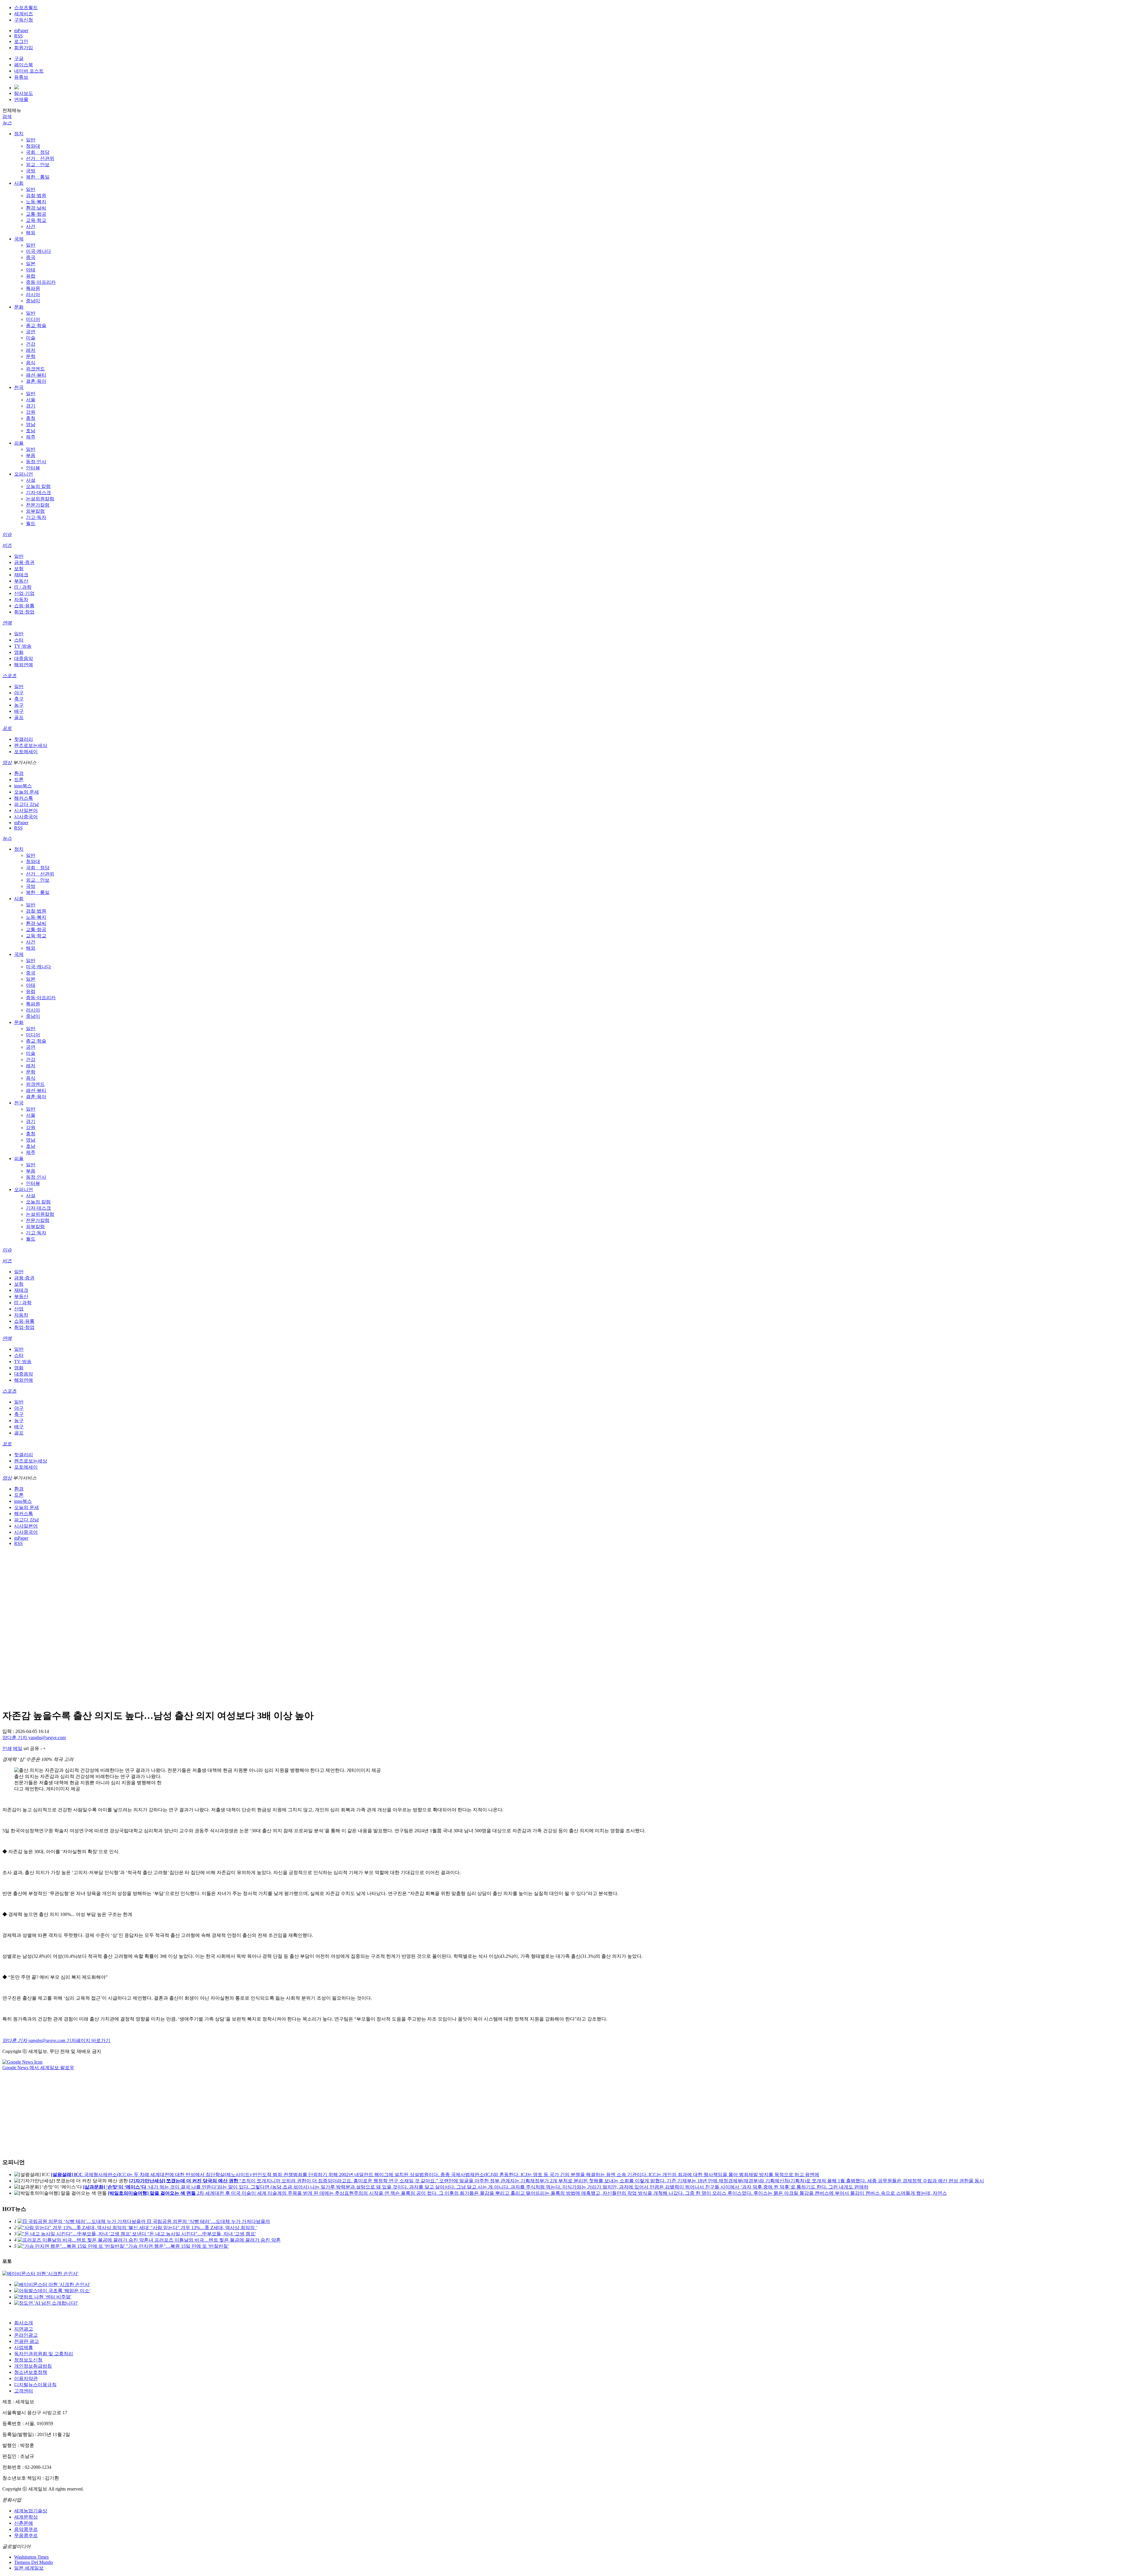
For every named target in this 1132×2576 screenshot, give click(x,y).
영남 (31, 424)
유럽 (31, 276)
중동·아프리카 (41, 282)
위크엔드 (35, 369)
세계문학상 (26, 2517)
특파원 (33, 288)
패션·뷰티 (36, 375)
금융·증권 (24, 562)
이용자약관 (26, 2378)
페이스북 (24, 65)
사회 (19, 183)
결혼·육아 (36, 381)
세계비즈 (24, 14)
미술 (31, 338)
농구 (19, 705)
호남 (31, 431)
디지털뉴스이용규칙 (35, 2385)
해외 (31, 233)
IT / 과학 (23, 587)
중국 (31, 257)
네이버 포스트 (29, 71)
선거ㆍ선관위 (40, 158)
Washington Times (31, 2557)
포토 (7, 728)
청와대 (33, 146)
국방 (31, 171)
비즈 (7, 545)
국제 (19, 239)
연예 (7, 623)
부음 (31, 455)
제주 (31, 437)
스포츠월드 (26, 8)
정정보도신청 (28, 2360)
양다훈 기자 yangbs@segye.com (34, 1738)
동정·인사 (36, 462)
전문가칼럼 (38, 505)
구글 (19, 58)
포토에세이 (26, 752)
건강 (31, 344)
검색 (7, 117)
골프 (19, 717)
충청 (31, 418)
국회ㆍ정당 (38, 152)
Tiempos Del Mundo (33, 2562)
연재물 (21, 99)
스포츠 (9, 676)
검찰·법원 (36, 196)
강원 (31, 412)
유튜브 (21, 77)
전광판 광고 (27, 2341)
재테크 (21, 575)
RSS (18, 36)
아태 (31, 270)
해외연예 (24, 665)
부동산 (21, 581)
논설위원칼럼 (40, 499)
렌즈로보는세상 (31, 745)
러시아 (33, 295)
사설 (31, 480)
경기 (31, 406)
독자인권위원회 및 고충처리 (44, 2354)
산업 (19, 1309)
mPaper (21, 30)
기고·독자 (36, 517)
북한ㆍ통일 (38, 177)
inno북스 (23, 786)
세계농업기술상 (31, 2511)
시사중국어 (26, 817)
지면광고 (24, 2329)
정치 (19, 134)
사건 (31, 226)
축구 (19, 699)
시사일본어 (26, 810)
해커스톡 (24, 798)
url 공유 (31, 1748)
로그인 (21, 41)
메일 (18, 1748)
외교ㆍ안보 (38, 165)
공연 (31, 332)
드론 (19, 780)
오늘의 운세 (27, 792)
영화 (19, 652)
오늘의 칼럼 (38, 486)
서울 (31, 400)
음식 (31, 363)
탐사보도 (24, 93)
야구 (19, 693)
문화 (19, 307)
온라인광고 (26, 2335)
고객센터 (24, 2391)
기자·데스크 (38, 493)
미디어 (33, 319)
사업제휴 (24, 2347)
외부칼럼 (35, 511)
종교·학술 (36, 325)
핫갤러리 (24, 739)
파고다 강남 (27, 804)
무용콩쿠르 (26, 2535)
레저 (31, 350)
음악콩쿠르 (26, 2529)
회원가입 (24, 48)
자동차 (21, 600)
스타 (19, 640)
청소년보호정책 (31, 2372)
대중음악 (24, 658)
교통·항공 (36, 214)
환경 (19, 773)
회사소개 (24, 2323)
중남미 (33, 301)
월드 (31, 523)
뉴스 (7, 123)
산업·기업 (24, 593)
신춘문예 (24, 2523)
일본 (31, 264)
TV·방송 (23, 646)
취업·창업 (24, 612)
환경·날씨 (36, 208)
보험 (19, 569)
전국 (19, 387)
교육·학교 (36, 220)
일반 (31, 140)
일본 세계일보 (29, 2568)
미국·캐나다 (38, 251)
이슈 (7, 534)
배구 (19, 711)
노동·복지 (36, 202)
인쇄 (7, 1748)
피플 (19, 443)
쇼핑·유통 (24, 606)
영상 (7, 762)
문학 (31, 356)
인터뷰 (33, 468)
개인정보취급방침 (33, 2366)
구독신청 (24, 20)
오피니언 (24, 474)
